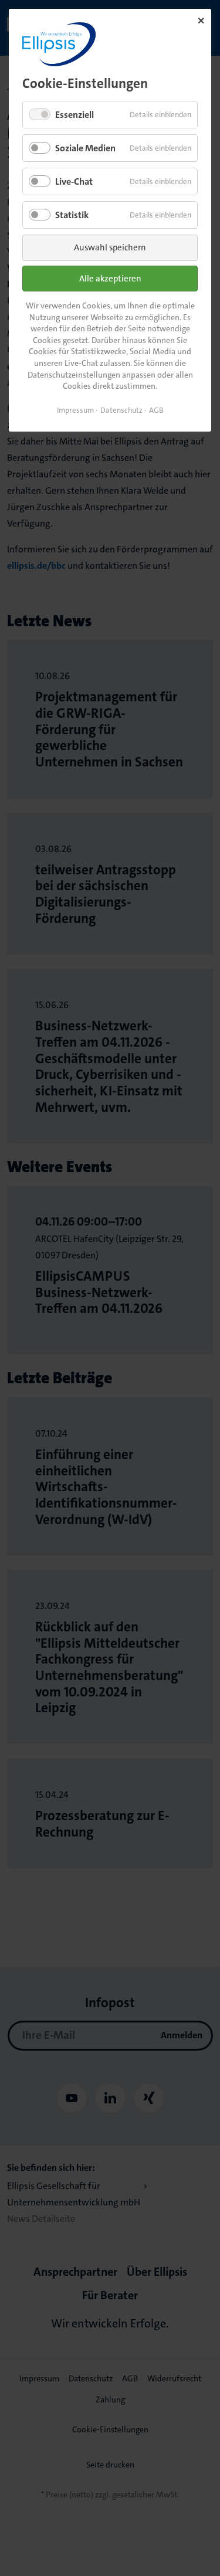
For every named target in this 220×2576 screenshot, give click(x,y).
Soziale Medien (85, 148)
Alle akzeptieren (110, 279)
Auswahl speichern (110, 247)
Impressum (75, 410)
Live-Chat (74, 181)
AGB (156, 410)
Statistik (72, 215)
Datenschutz (121, 410)
